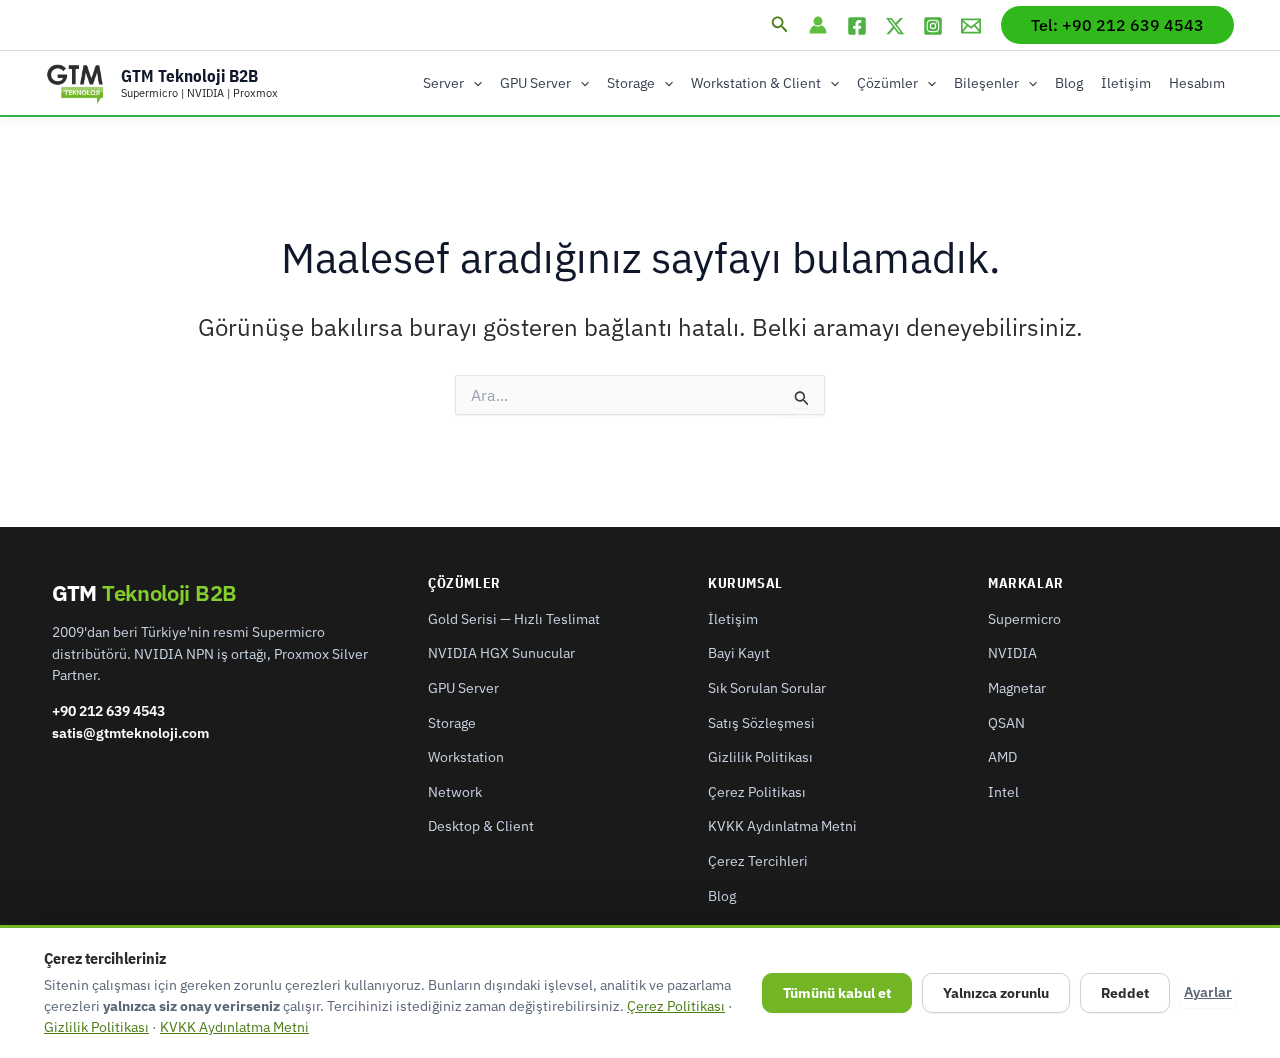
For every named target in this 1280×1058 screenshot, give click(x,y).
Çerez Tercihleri (758, 861)
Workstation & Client (756, 83)
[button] (780, 25)
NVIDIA (1012, 653)
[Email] (971, 26)
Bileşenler (986, 83)
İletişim (1126, 83)
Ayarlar (1208, 992)
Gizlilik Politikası (760, 757)
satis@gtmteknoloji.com (130, 733)
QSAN (1006, 723)
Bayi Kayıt (739, 653)
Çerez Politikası (757, 792)
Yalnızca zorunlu (996, 993)
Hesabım (1197, 83)
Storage (631, 83)
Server (443, 83)
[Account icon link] (818, 25)
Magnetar (1017, 688)
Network (455, 792)
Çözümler (887, 83)
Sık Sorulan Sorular (767, 688)
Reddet (1125, 993)
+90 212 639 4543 (108, 711)
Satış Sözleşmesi (761, 723)
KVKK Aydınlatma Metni (782, 826)
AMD (1002, 757)
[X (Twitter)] (895, 26)
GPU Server (535, 83)
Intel (1003, 792)
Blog (1069, 83)
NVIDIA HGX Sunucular (501, 653)
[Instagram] (933, 26)
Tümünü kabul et (837, 993)
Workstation (466, 757)
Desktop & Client (481, 826)
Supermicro (1024, 619)
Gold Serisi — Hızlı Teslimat (514, 619)
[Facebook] (857, 26)
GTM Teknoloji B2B (189, 76)
